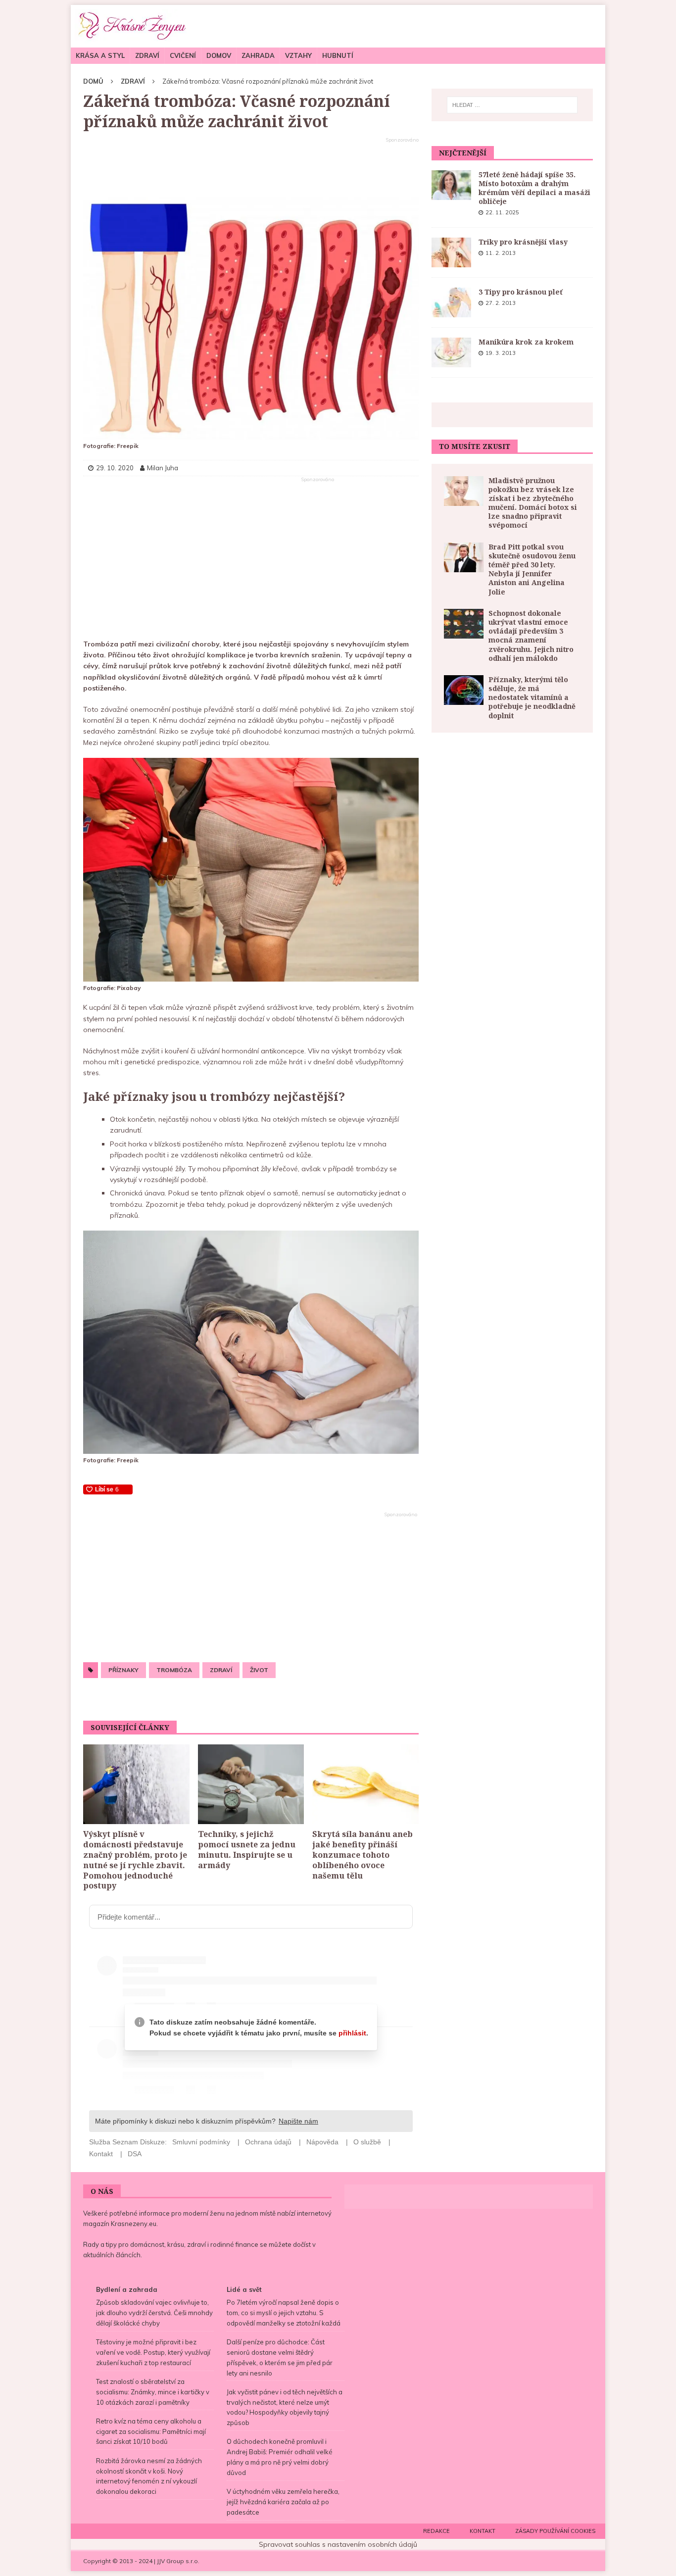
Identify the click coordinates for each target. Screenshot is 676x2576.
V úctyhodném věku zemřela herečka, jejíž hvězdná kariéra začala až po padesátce (283, 2502)
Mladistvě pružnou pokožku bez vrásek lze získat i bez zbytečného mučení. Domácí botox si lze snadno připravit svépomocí (533, 503)
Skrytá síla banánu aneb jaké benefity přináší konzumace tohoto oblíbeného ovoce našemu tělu (362, 1855)
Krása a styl (100, 55)
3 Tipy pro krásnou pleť (521, 292)
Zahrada (258, 55)
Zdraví (147, 55)
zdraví (221, 1670)
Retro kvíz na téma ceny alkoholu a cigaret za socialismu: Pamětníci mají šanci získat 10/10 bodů (151, 2431)
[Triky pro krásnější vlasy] (451, 252)
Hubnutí (338, 55)
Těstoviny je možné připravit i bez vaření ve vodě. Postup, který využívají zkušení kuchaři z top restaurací (153, 2352)
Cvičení (183, 55)
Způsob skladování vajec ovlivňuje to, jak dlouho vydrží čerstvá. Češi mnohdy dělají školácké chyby (154, 2313)
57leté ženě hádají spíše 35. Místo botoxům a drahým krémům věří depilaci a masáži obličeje (534, 188)
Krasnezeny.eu (134, 2224)
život (259, 1670)
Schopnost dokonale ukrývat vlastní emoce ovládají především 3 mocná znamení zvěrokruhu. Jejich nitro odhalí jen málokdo (531, 636)
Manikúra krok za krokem (526, 342)
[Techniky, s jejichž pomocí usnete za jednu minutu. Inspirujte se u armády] (251, 1784)
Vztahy (298, 55)
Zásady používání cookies (555, 2531)
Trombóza (174, 1670)
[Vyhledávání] (512, 105)
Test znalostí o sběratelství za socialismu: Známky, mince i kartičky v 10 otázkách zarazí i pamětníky (153, 2392)
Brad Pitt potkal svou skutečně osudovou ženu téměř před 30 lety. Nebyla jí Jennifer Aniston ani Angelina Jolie (532, 569)
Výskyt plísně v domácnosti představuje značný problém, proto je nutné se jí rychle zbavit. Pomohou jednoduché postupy (135, 1860)
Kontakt (483, 2531)
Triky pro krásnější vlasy (523, 242)
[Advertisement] (251, 168)
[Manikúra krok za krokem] (451, 352)
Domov (219, 55)
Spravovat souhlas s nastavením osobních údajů (338, 2544)
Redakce (436, 2531)
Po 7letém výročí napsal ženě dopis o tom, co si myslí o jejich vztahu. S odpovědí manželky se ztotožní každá (284, 2313)
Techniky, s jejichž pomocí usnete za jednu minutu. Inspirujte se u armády (247, 1849)
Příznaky (123, 1670)
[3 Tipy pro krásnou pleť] (451, 302)
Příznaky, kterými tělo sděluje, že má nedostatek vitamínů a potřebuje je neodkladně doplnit (532, 697)
